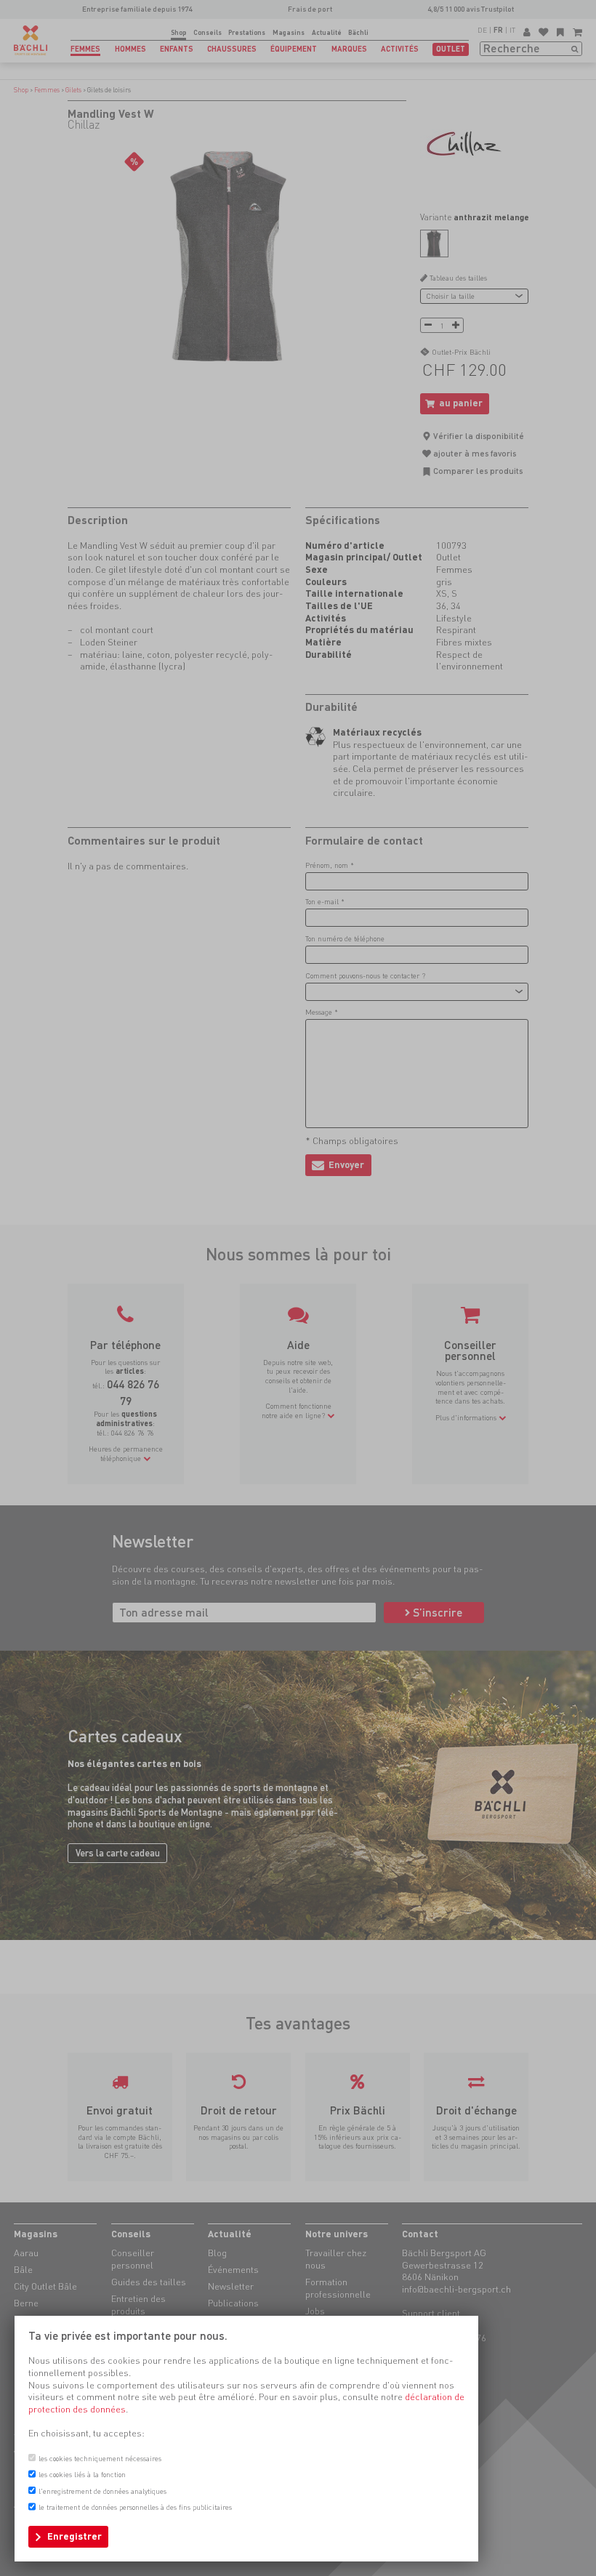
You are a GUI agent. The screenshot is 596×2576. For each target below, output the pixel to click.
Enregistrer (74, 2536)
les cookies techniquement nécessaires (100, 2458)
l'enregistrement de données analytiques (102, 2491)
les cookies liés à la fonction (82, 2474)
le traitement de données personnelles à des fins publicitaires (135, 2507)
